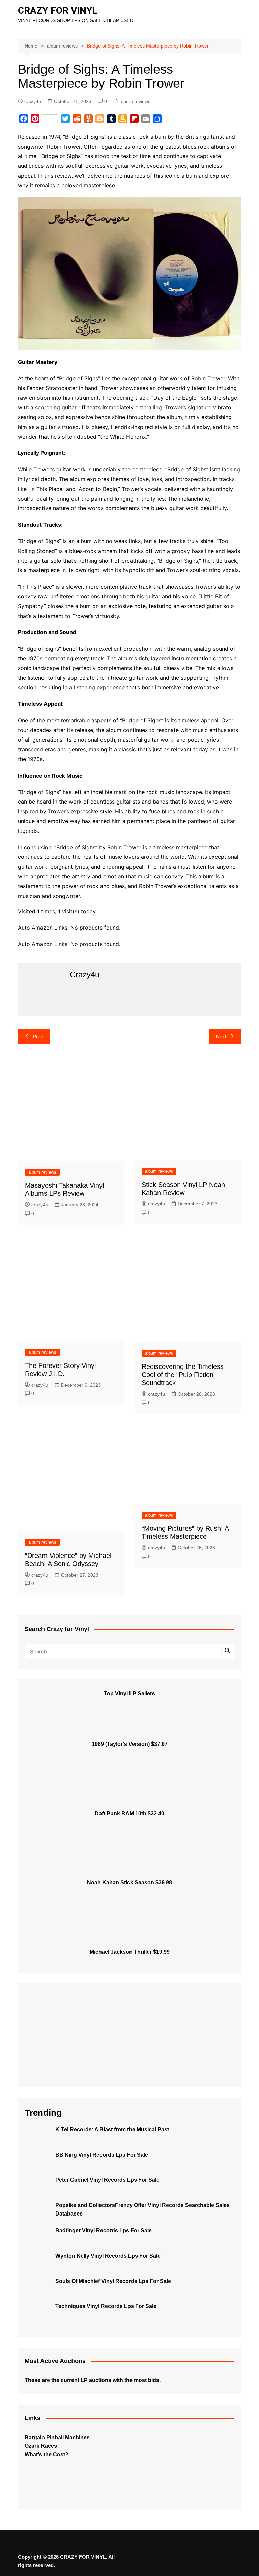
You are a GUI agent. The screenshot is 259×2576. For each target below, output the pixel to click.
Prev (38, 1036)
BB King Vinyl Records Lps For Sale (102, 2155)
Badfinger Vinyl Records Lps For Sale (104, 2231)
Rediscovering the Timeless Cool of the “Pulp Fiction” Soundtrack (183, 1375)
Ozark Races (41, 2446)
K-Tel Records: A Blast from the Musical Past (112, 2129)
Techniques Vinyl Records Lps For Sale (106, 2306)
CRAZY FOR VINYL (58, 11)
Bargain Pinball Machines (57, 2437)
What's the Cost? (47, 2455)
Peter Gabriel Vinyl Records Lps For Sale (107, 2180)
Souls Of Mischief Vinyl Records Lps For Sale (113, 2281)
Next (221, 1036)
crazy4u (33, 101)
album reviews (135, 101)
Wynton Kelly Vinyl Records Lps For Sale (108, 2256)
